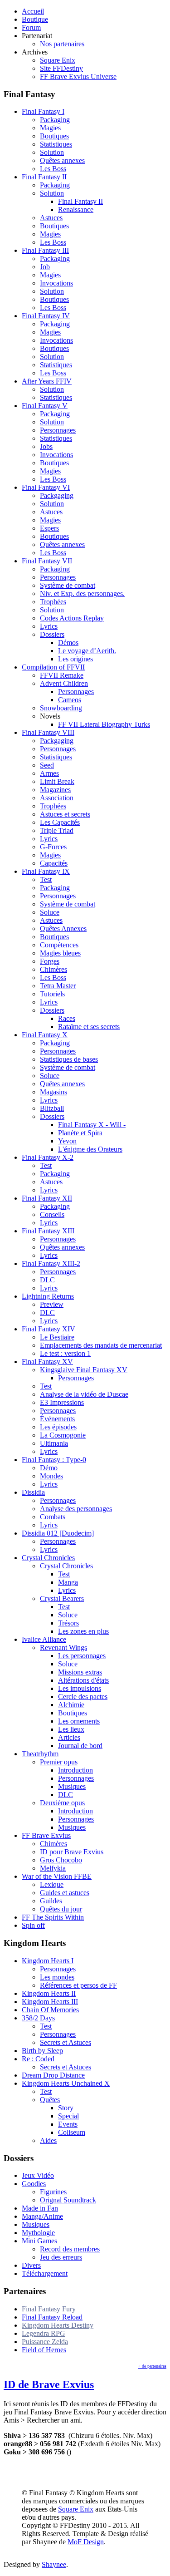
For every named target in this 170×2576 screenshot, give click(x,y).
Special (68, 2116)
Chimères (53, 969)
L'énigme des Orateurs (90, 1149)
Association (57, 798)
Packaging (55, 120)
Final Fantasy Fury (49, 2309)
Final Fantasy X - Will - (92, 1125)
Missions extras (80, 1672)
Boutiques (54, 136)
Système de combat (68, 585)
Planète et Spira (80, 1133)
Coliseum (72, 2132)
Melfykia (53, 1868)
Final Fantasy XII (47, 1198)
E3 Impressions (62, 1402)
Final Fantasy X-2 (48, 1157)
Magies (50, 128)
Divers (31, 2265)
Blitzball (52, 1108)
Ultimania (54, 1443)
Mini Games (39, 2241)
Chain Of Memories (50, 2010)
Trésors (68, 1623)
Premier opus (59, 1762)
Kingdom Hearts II (49, 1993)
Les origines (75, 659)
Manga (68, 1582)
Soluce (50, 912)
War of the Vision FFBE (57, 1876)
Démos (68, 643)
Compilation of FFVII (53, 667)
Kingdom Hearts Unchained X (66, 2083)
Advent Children (64, 683)
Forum (31, 27)
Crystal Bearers (62, 1598)
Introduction (75, 1770)
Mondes (51, 1476)
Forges (50, 961)
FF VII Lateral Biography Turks (104, 724)
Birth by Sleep (42, 2051)
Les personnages (82, 1656)
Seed (47, 765)
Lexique (52, 1884)
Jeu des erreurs (61, 2257)
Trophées (53, 602)
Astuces (51, 218)
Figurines (53, 2192)
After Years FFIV (47, 381)
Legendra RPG (44, 2333)
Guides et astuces (65, 1893)
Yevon (67, 1141)
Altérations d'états (83, 1680)
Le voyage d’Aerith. (87, 651)
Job (45, 267)
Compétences (59, 945)
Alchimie (71, 1705)
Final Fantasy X (45, 1035)
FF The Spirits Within (53, 1917)
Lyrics (49, 626)
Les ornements (79, 1721)
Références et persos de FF (78, 1985)
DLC (47, 1280)
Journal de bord (80, 1746)
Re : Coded (38, 2059)
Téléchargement (45, 2273)
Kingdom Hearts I (48, 1961)
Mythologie (38, 2233)
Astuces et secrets (65, 814)
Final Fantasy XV (47, 1362)
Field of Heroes (44, 2350)
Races (67, 1018)
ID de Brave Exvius (49, 2384)
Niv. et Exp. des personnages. (82, 594)
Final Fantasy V (45, 406)
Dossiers (52, 634)
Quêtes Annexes (63, 928)
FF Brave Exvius (46, 1835)
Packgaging (57, 495)
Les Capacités (60, 822)
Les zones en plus (83, 1631)
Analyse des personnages (76, 1509)
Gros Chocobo (61, 1860)
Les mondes (57, 1977)
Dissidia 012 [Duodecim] (58, 1533)
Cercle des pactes (83, 1697)
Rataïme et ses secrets (89, 1027)
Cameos (70, 700)
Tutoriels (52, 994)
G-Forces (53, 847)
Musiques (72, 1786)
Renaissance (76, 209)
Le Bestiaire (57, 1337)
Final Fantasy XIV (49, 1329)
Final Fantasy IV (46, 316)
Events (68, 2124)
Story (66, 2108)
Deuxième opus (62, 1803)
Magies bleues (60, 953)
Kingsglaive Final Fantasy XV (84, 1370)
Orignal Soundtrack (68, 2200)
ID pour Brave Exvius (72, 1852)
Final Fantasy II (44, 177)
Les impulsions (80, 1688)
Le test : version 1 (65, 1353)
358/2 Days (38, 2018)
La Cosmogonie (63, 1435)
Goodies (34, 2184)
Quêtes (50, 2100)
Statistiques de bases (69, 1059)
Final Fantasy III (45, 250)
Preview (52, 1304)
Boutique (35, 19)
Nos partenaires (62, 44)
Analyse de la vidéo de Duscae (84, 1394)
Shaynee (54, 2564)
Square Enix (58, 60)
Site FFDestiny (61, 68)
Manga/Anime (42, 2216)
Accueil (33, 11)
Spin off (33, 1925)
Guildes (51, 1901)
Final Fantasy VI (46, 487)
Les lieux (71, 1729)
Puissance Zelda (45, 2342)
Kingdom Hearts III (50, 2002)
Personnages (58, 430)
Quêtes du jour (61, 1909)
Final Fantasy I (43, 111)
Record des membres (70, 2249)
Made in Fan (40, 2208)
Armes (49, 773)
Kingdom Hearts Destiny (58, 2325)
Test (46, 879)
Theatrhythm (40, 1754)
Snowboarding (61, 708)
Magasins (53, 1092)
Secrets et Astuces (66, 2042)
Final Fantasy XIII (48, 1231)
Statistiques (56, 144)
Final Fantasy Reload (52, 2317)
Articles (69, 1737)
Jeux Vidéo (38, 2175)
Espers (49, 528)
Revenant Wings (63, 1648)
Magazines (55, 790)
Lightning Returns (48, 1296)
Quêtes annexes (62, 160)
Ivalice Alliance (44, 1639)
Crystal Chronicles (48, 1558)
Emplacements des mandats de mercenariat (101, 1345)
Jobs (46, 446)
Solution (52, 152)
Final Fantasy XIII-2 (51, 1263)
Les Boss (53, 169)
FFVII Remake (62, 675)
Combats (53, 1517)
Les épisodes (58, 1427)
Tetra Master (58, 986)
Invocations (56, 283)
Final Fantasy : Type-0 (54, 1460)
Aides (48, 2140)
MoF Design (86, 2542)
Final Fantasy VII (47, 561)
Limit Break (57, 781)
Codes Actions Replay (72, 618)
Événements (57, 1419)
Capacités (54, 863)
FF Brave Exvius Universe (78, 76)
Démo (49, 1468)
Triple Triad (57, 830)
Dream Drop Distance (53, 2075)
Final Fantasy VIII (48, 732)
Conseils (52, 1214)
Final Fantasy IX (46, 871)
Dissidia (33, 1492)
